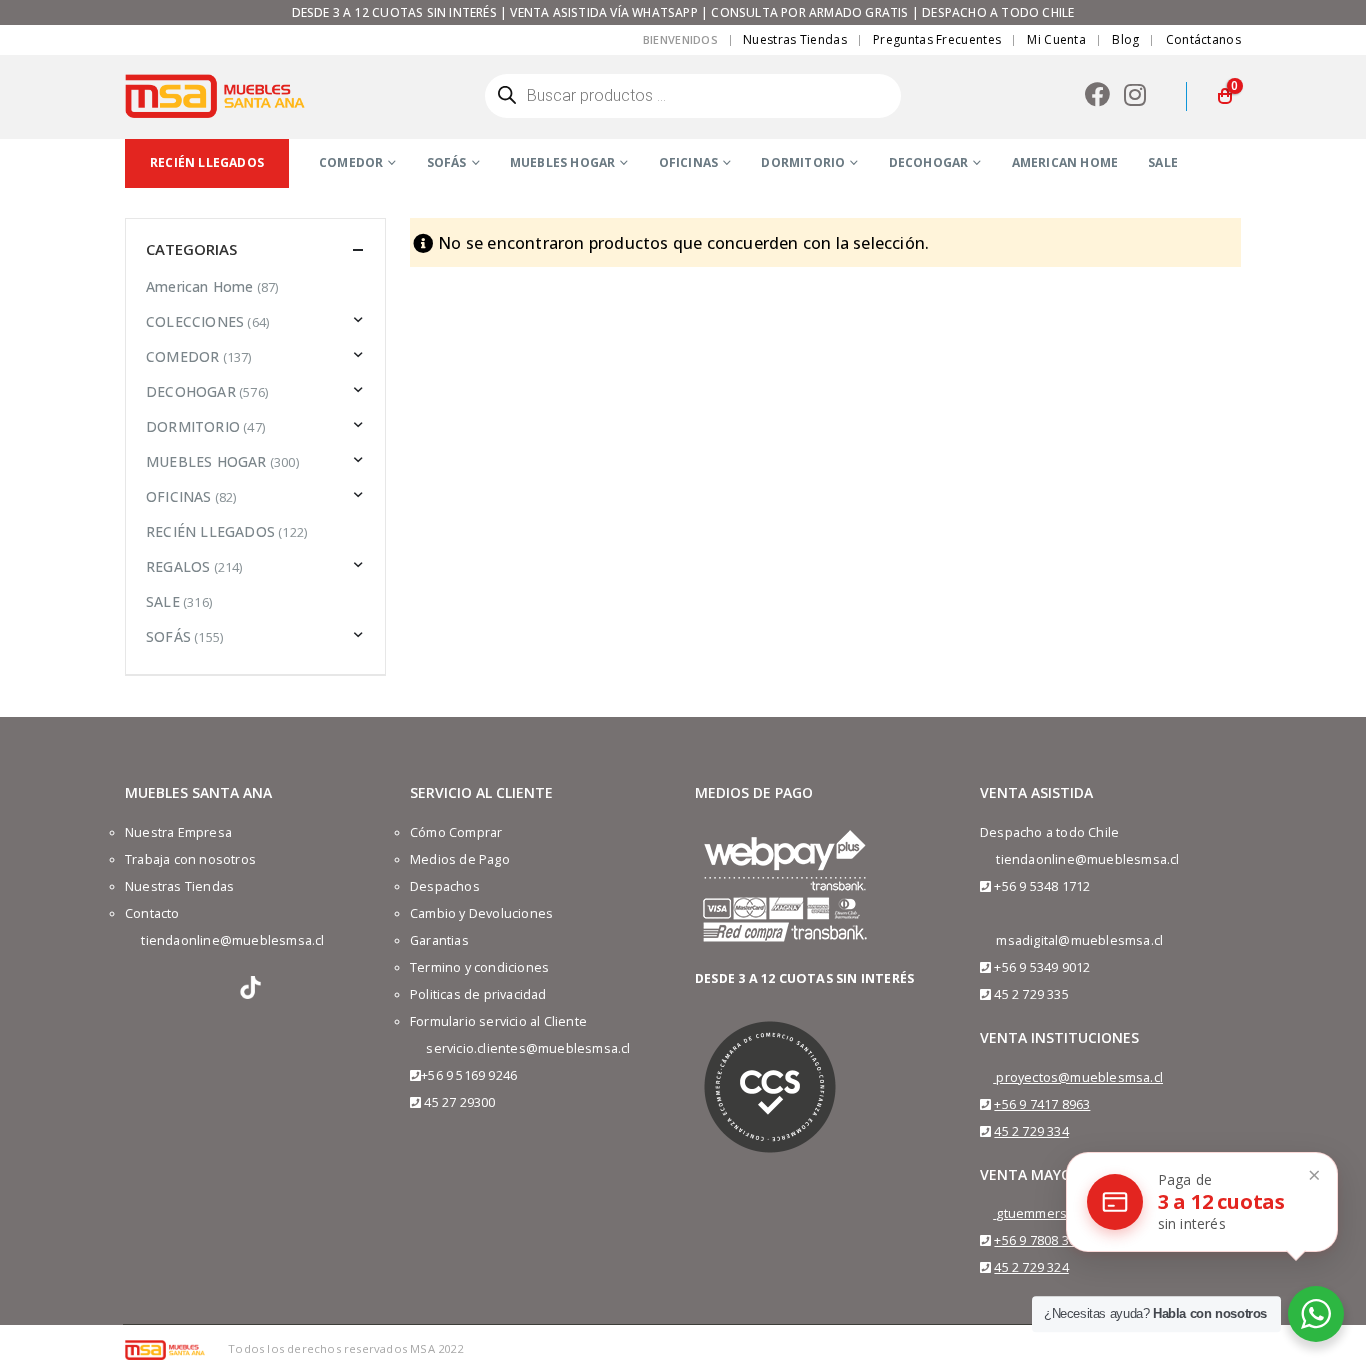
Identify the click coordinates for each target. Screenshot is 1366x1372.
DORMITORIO (803, 162)
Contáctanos (1203, 39)
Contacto (152, 913)
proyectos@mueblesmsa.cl (1079, 1077)
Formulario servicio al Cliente (498, 1021)
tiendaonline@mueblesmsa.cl (232, 940)
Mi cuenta (1056, 39)
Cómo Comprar (456, 832)
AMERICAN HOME (1065, 162)
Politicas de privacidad (478, 994)
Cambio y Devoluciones (481, 913)
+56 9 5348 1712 (1042, 886)
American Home (200, 286)
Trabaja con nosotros (190, 859)
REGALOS (178, 566)
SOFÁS (447, 162)
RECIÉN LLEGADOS (210, 531)
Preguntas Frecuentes (937, 39)
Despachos (445, 886)
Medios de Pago (460, 859)
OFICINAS (689, 162)
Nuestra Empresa (178, 832)
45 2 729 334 (1031, 1131)
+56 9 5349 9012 (1042, 967)
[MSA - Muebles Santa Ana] (215, 96)
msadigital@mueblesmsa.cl (1079, 940)
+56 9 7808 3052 (1042, 1240)
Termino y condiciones (479, 967)
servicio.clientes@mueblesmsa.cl (528, 1048)
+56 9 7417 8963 (1042, 1104)
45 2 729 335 (1031, 994)
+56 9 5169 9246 (469, 1075)
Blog (1125, 39)
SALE (1163, 162)
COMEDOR (351, 162)
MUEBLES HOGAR (563, 162)
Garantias (439, 940)
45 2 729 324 (1031, 1267)
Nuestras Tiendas (795, 39)
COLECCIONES (195, 321)
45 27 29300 (459, 1102)
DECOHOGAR (929, 162)
